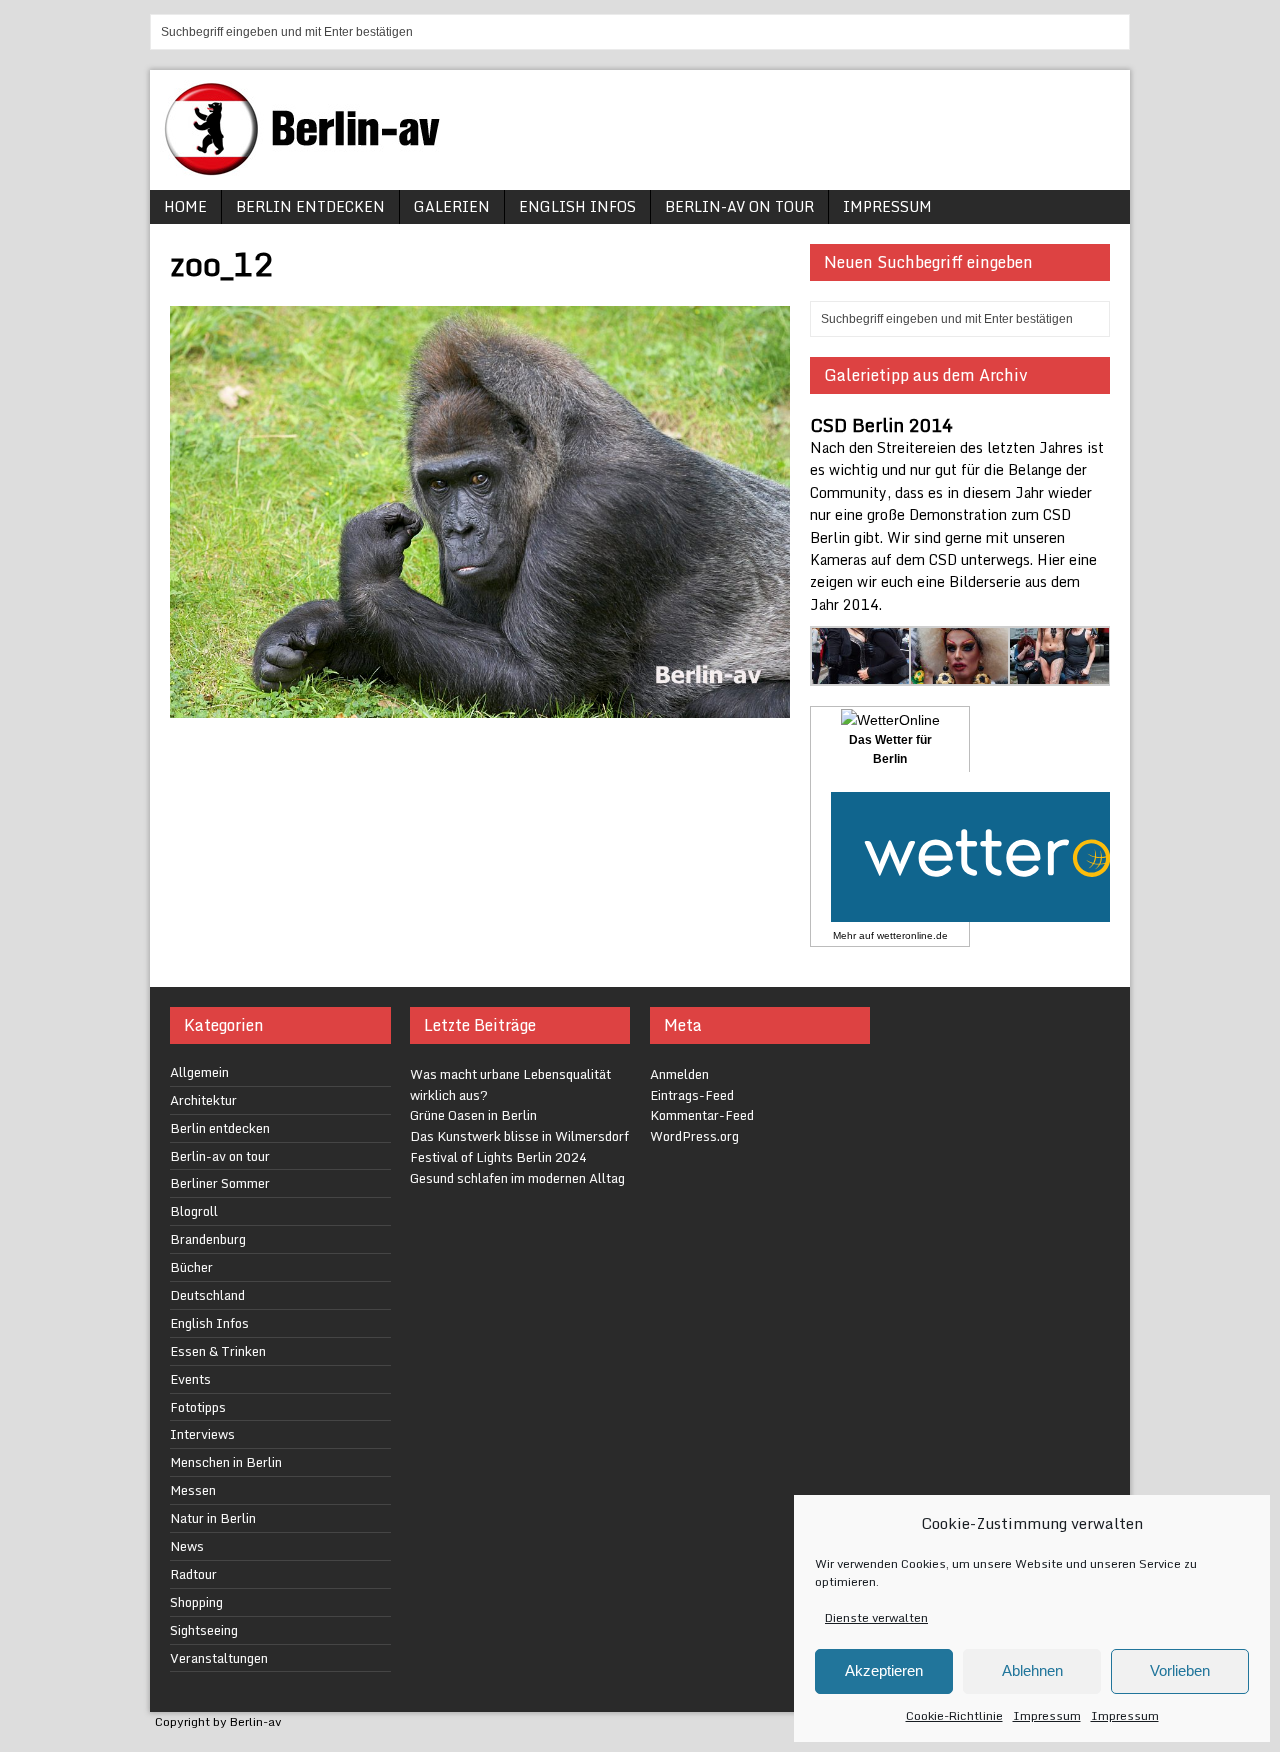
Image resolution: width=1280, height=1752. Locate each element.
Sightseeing (204, 1630)
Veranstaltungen (219, 1658)
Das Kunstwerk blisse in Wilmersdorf (519, 1136)
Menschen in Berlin (226, 1462)
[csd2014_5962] (960, 673)
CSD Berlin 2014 (881, 425)
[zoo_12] (480, 706)
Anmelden (679, 1074)
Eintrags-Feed (692, 1095)
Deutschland (207, 1295)
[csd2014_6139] (861, 673)
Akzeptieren (884, 1670)
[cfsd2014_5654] (1059, 673)
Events (190, 1379)
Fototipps (198, 1407)
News (187, 1546)
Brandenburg (208, 1239)
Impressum (1047, 1715)
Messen (193, 1490)
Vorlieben (1180, 1670)
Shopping (196, 1602)
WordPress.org (694, 1136)
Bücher (191, 1267)
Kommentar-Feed (702, 1115)
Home (185, 206)
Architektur (203, 1100)
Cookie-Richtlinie (954, 1715)
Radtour (193, 1574)
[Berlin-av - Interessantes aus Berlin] (310, 168)
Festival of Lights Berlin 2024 (498, 1157)
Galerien (452, 206)
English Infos (577, 206)
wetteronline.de (912, 935)
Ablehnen (1032, 1670)
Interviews (202, 1434)
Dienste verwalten (876, 1617)
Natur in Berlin (213, 1518)
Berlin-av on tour (739, 206)
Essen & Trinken (218, 1351)
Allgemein (199, 1072)
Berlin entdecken (310, 206)
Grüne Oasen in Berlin (473, 1115)
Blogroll (194, 1211)
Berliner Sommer (220, 1183)
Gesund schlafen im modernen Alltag (517, 1178)
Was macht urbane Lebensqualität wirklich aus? (510, 1084)
